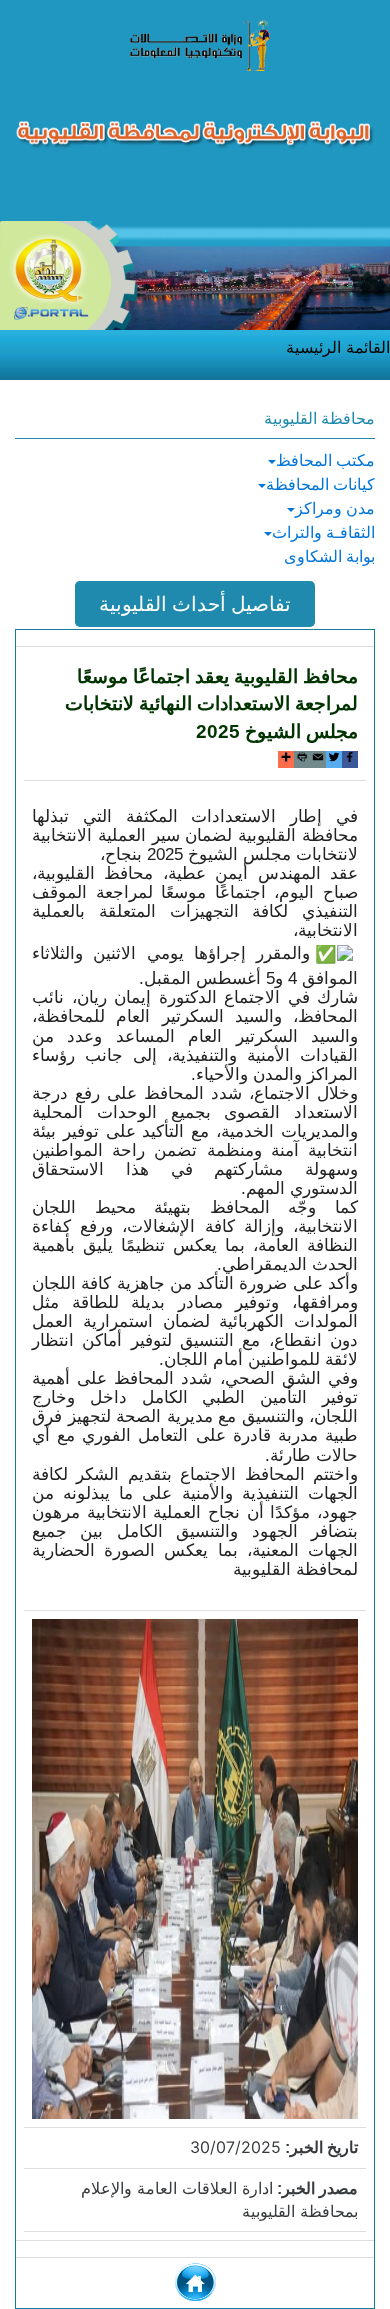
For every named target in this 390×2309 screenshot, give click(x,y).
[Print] (302, 759)
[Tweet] (334, 759)
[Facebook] (350, 759)
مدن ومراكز (335, 508)
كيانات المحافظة (320, 484)
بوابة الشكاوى (329, 556)
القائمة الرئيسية (338, 347)
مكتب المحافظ (325, 460)
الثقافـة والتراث (323, 532)
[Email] (318, 759)
